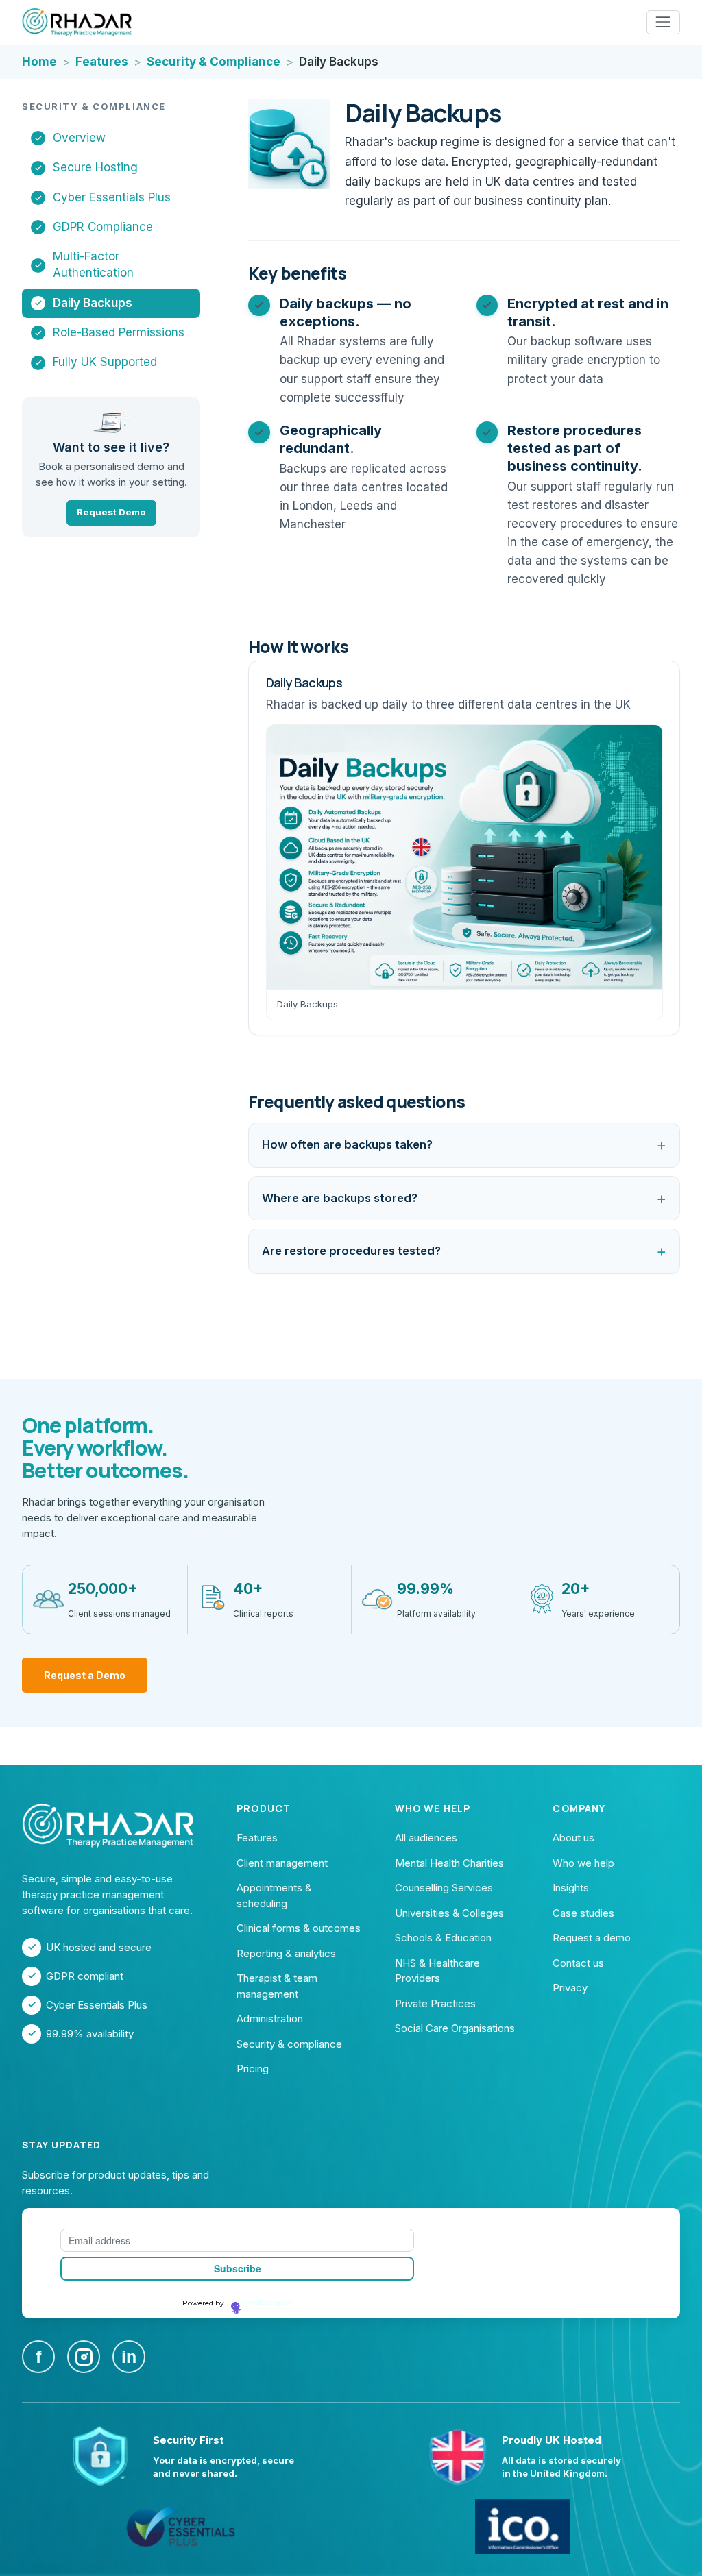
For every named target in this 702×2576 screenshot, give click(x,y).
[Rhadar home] (77, 23)
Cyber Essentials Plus (112, 197)
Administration (270, 2019)
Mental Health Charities (449, 1863)
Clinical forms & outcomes (299, 1928)
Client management (282, 1863)
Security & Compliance (214, 62)
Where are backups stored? (340, 1198)
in (129, 2357)
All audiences (426, 1838)
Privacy (570, 1988)
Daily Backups (93, 303)
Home (39, 62)
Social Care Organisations (455, 2028)
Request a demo (592, 1938)
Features (102, 62)
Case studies (583, 1913)
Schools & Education (443, 1938)
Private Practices (435, 2003)
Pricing (253, 2069)
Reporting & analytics (286, 1953)
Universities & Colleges (449, 1913)
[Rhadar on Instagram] (84, 2357)
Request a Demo (85, 1675)
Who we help (583, 1863)
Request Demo (111, 512)
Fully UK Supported (105, 362)
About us (573, 1838)
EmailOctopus (267, 2303)
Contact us (578, 1963)
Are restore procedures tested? (351, 1251)
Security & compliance (289, 2044)
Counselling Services (444, 1888)
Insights (571, 1888)
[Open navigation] (663, 22)
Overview (79, 138)
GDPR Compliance (103, 227)
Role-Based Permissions (119, 332)
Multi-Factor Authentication (93, 265)
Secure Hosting (95, 167)
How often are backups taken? (347, 1144)
